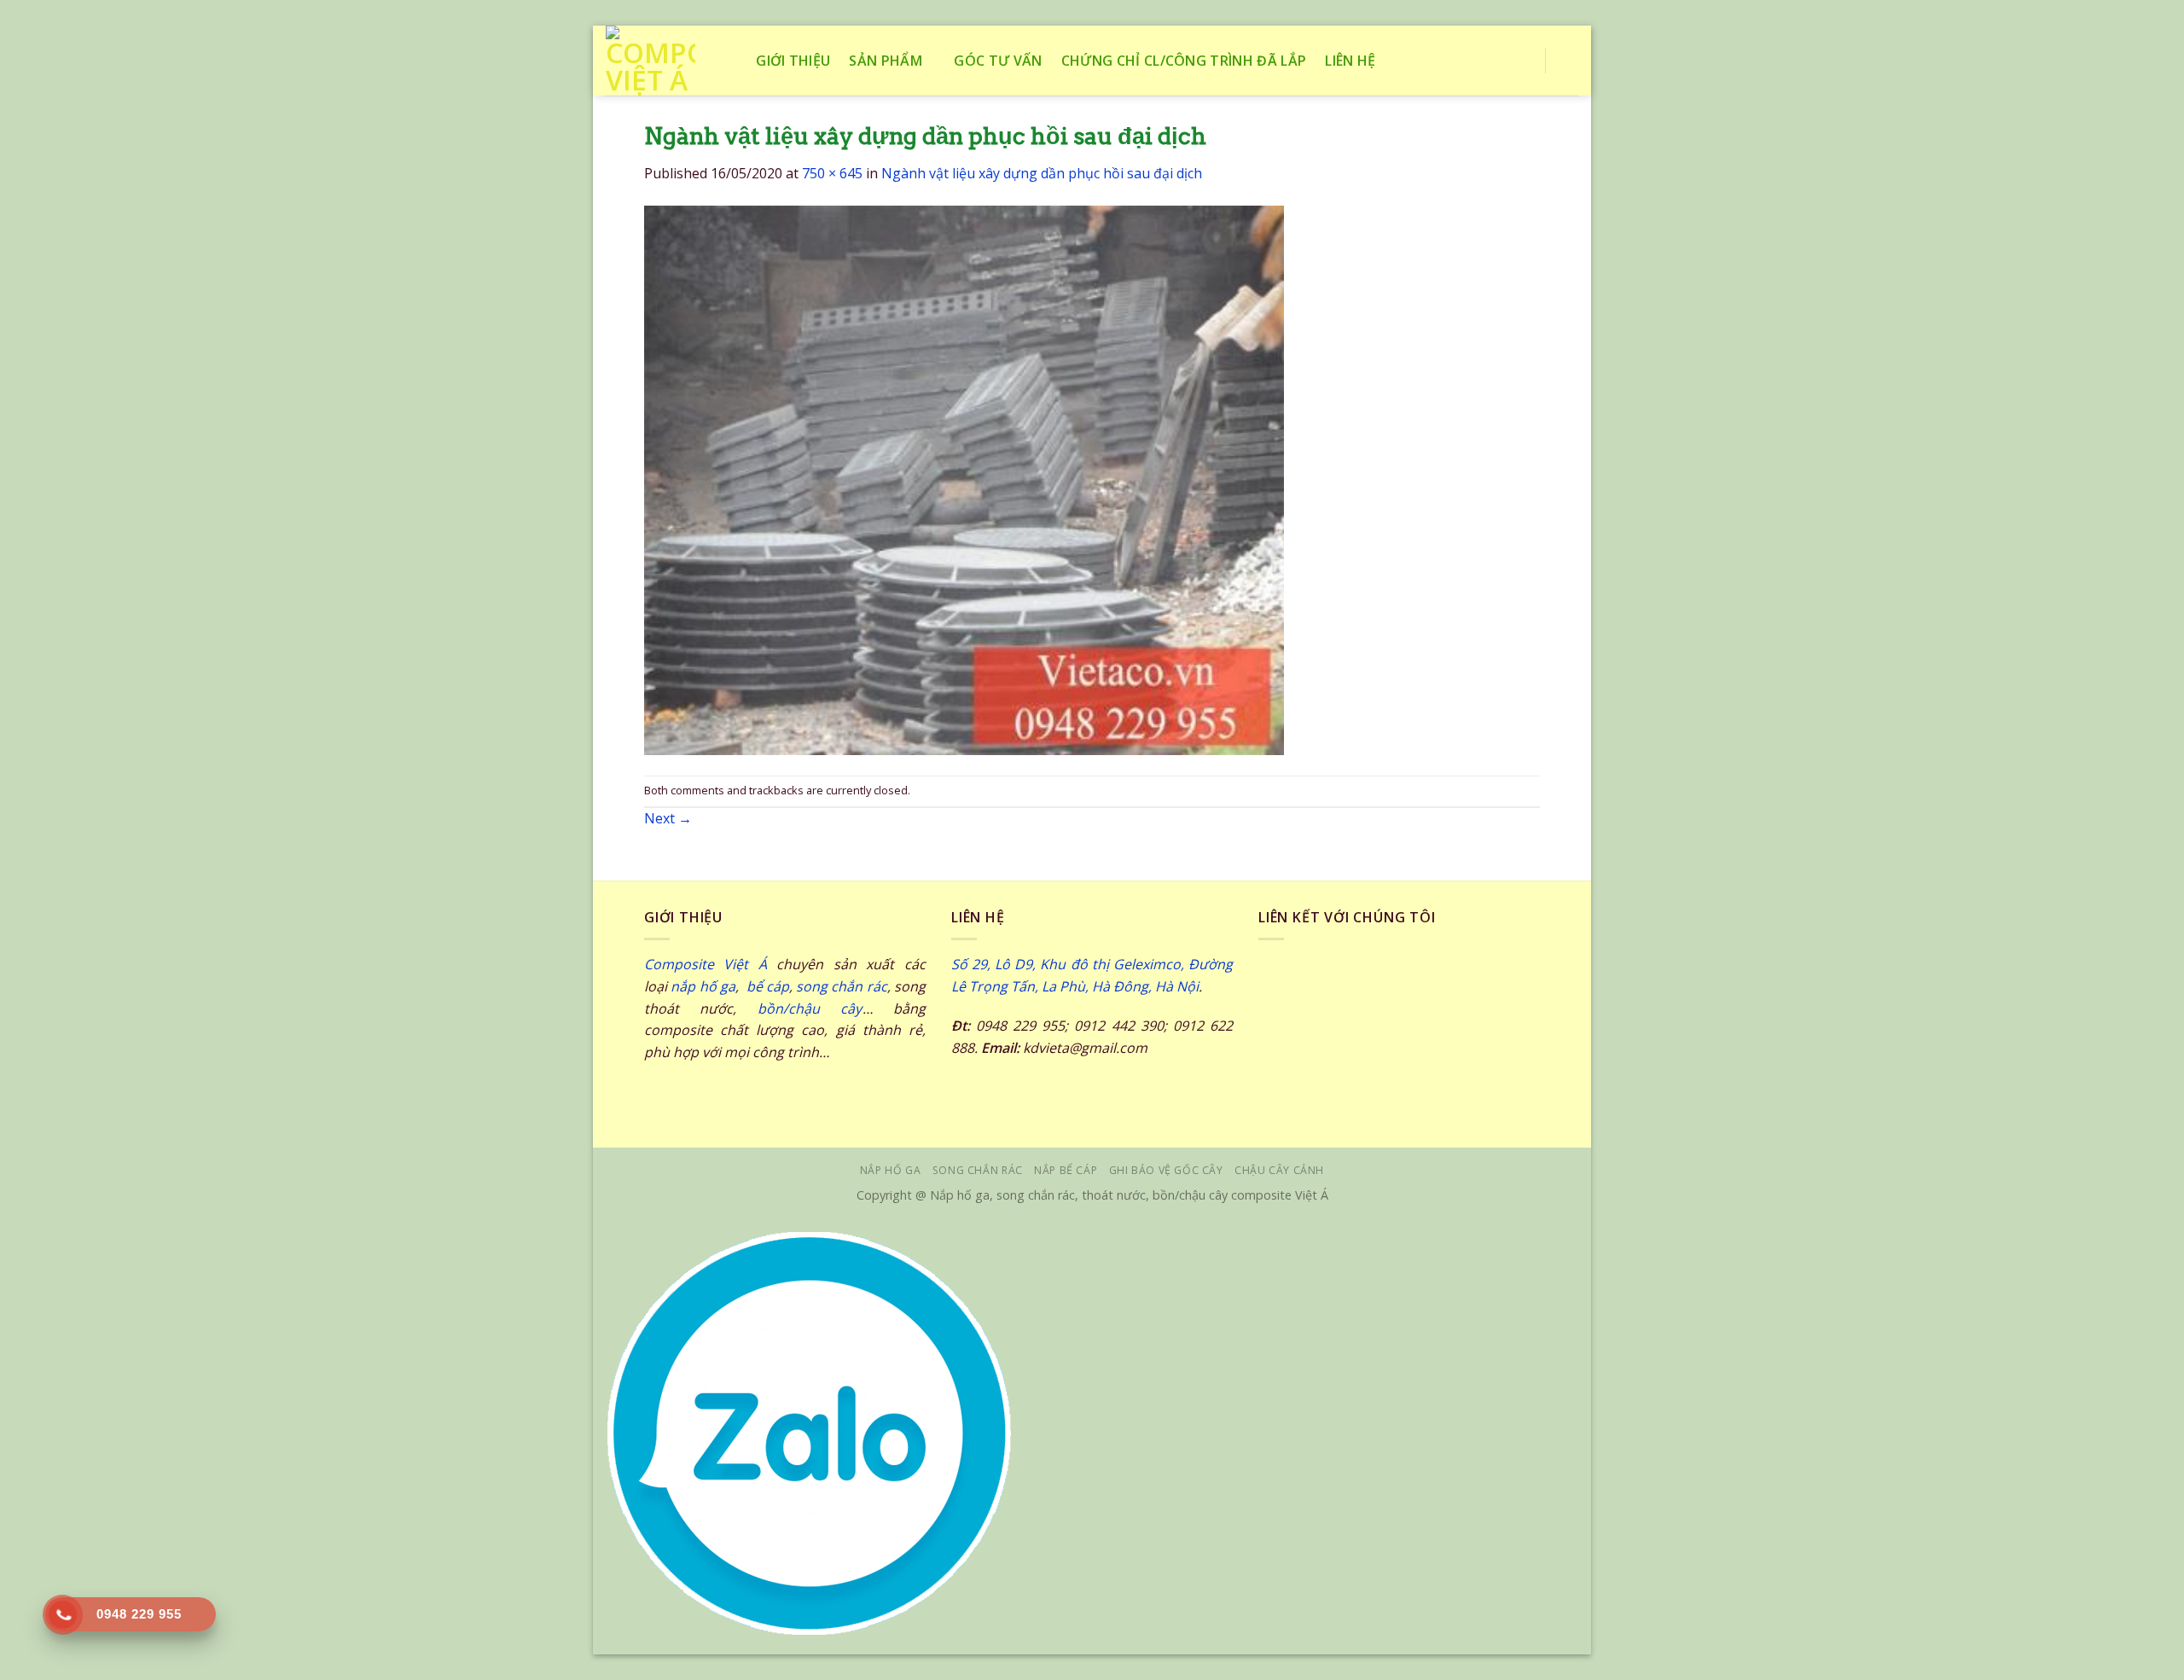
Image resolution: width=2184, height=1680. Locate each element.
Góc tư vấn (998, 61)
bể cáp (766, 986)
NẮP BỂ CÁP (1066, 1170)
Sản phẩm (886, 61)
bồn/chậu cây (810, 1009)
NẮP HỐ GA (891, 1170)
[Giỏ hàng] (1570, 61)
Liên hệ (1350, 61)
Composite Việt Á (706, 964)
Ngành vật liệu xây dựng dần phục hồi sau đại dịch (1042, 173)
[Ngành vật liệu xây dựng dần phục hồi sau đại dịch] (964, 479)
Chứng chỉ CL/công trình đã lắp (1184, 61)
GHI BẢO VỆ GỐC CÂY (1166, 1170)
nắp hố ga (703, 986)
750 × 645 (832, 173)
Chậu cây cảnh (1279, 1170)
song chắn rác (842, 986)
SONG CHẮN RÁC (978, 1170)
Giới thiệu (793, 61)
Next (668, 818)
